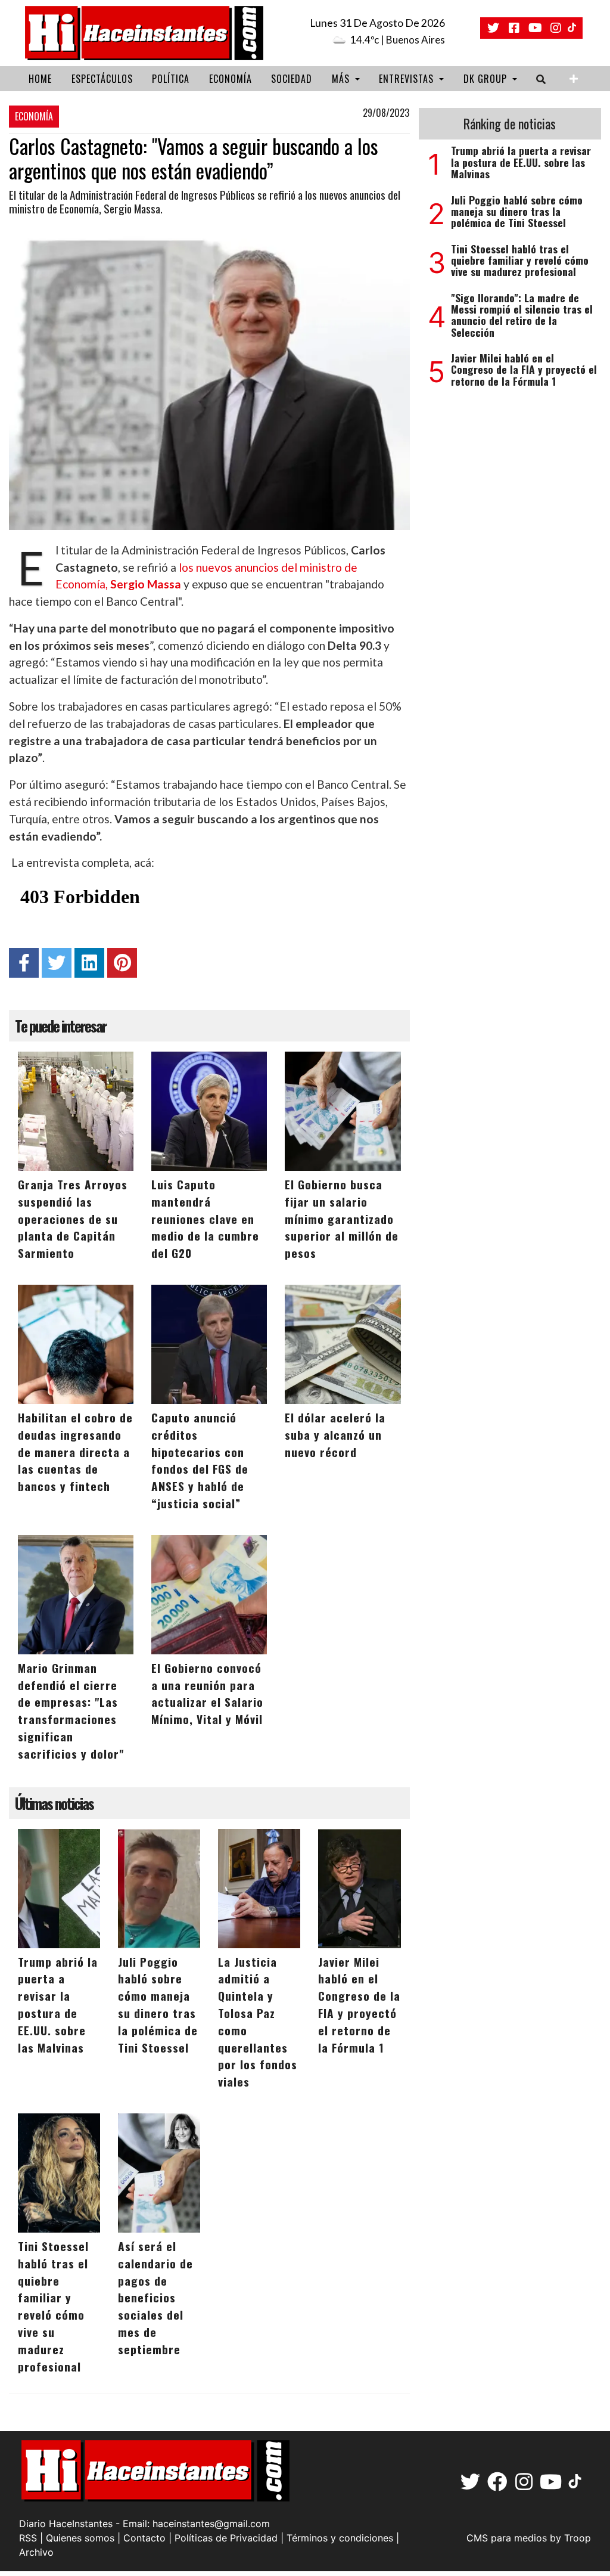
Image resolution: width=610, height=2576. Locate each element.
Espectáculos (102, 79)
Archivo (36, 2552)
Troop (578, 2538)
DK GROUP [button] (487, 79)
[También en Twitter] (493, 28)
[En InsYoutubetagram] (535, 28)
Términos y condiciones (340, 2538)
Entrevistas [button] (408, 79)
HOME (40, 79)
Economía (231, 79)
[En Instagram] (556, 28)
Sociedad (292, 79)
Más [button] (342, 79)
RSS (28, 2538)
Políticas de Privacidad (226, 2538)
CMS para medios (507, 2538)
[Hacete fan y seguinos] (514, 28)
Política (171, 79)
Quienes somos (80, 2538)
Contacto (144, 2538)
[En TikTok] (573, 28)
